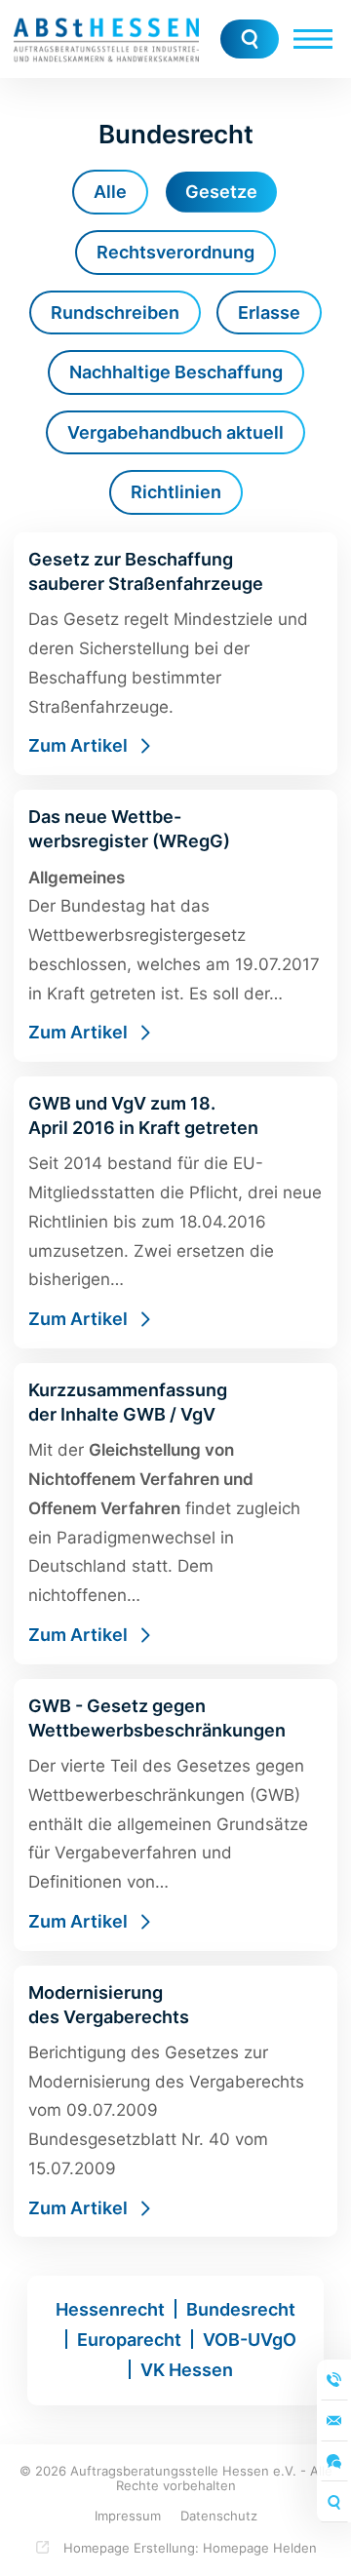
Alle (110, 192)
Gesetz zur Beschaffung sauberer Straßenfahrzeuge (175, 654)
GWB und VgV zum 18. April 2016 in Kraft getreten (175, 1212)
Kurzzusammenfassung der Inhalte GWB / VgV (175, 1514)
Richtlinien (176, 492)
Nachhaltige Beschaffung (176, 372)
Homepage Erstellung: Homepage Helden (188, 2548)
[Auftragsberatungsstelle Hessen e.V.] (106, 39)
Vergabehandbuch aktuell (175, 432)
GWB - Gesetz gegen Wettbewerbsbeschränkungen (175, 1815)
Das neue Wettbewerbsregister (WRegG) (175, 926)
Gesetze (221, 192)
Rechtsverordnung (175, 252)
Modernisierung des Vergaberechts (175, 2102)
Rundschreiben (115, 312)
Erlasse (269, 312)
